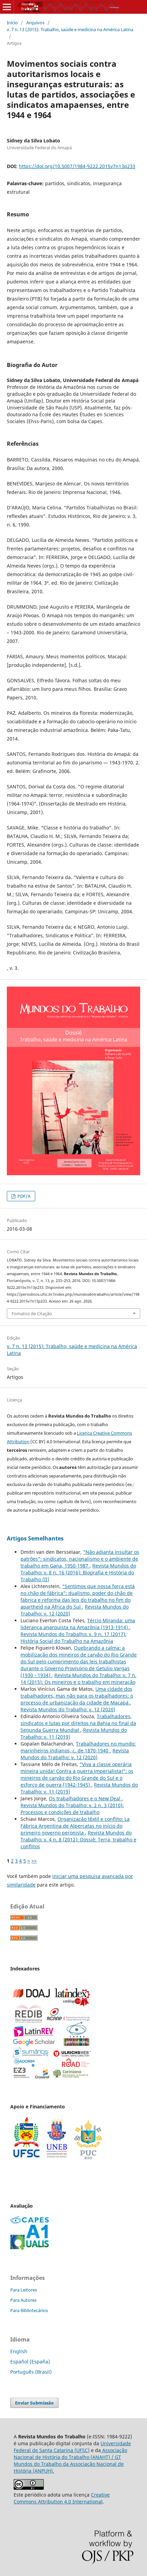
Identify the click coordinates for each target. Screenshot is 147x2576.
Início (12, 23)
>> (34, 1861)
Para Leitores (24, 2290)
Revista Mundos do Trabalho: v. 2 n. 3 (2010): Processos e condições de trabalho (72, 1809)
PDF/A (23, 1196)
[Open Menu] (7, 7)
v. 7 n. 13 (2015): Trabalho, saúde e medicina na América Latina (70, 29)
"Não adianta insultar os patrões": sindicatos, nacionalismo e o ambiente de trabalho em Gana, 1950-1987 (80, 1559)
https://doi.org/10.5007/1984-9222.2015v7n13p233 (77, 166)
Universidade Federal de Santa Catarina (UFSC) (72, 2447)
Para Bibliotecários (29, 2310)
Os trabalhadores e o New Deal (85, 1798)
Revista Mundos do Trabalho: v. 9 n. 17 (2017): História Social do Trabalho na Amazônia (73, 1638)
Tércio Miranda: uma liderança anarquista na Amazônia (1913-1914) (78, 1624)
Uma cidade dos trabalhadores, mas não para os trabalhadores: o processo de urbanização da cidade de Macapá (77, 1696)
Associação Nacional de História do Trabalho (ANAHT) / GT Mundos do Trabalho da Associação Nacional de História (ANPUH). (70, 2460)
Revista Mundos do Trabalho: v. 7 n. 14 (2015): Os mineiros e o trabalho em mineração (78, 1679)
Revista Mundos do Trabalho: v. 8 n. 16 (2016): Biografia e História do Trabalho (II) (78, 1572)
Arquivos (35, 23)
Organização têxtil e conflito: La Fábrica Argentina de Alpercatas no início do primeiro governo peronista (75, 1826)
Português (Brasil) (31, 2372)
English (19, 2351)
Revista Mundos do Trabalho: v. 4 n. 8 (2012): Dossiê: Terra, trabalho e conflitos (78, 1839)
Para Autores (23, 2300)
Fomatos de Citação (32, 1314)
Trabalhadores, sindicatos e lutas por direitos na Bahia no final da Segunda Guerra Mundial (78, 1723)
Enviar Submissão (34, 2403)
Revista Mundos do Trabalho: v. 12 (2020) (68, 1709)
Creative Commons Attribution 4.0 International (62, 2498)
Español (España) (30, 2362)
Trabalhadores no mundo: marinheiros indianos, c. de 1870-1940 (78, 1747)
